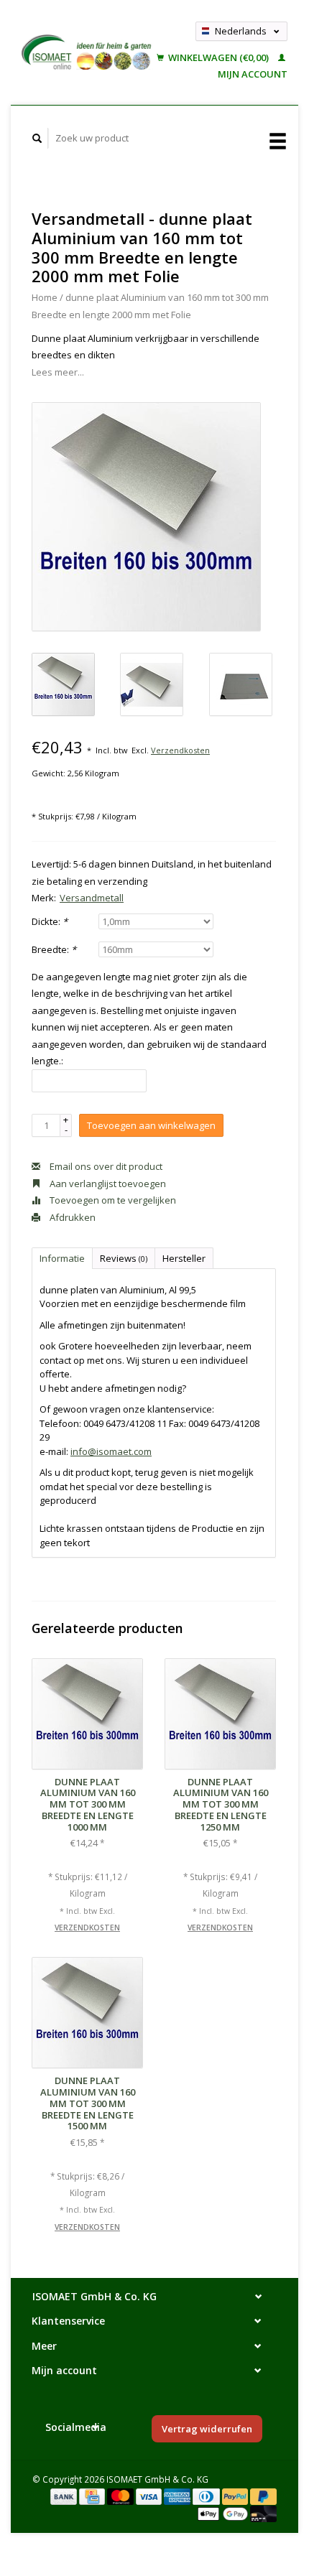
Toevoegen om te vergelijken (112, 1200)
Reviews (124, 1258)
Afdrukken (72, 1217)
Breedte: (54, 949)
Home (45, 297)
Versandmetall (92, 898)
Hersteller (184, 1258)
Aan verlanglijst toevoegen (107, 1184)
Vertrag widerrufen (207, 2429)
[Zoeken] (37, 138)
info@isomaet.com (111, 1451)
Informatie (62, 1258)
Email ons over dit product (105, 1166)
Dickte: (50, 921)
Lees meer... (58, 372)
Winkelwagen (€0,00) (218, 57)
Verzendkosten (180, 750)
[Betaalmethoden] (65, 2496)
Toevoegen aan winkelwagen (151, 1125)
